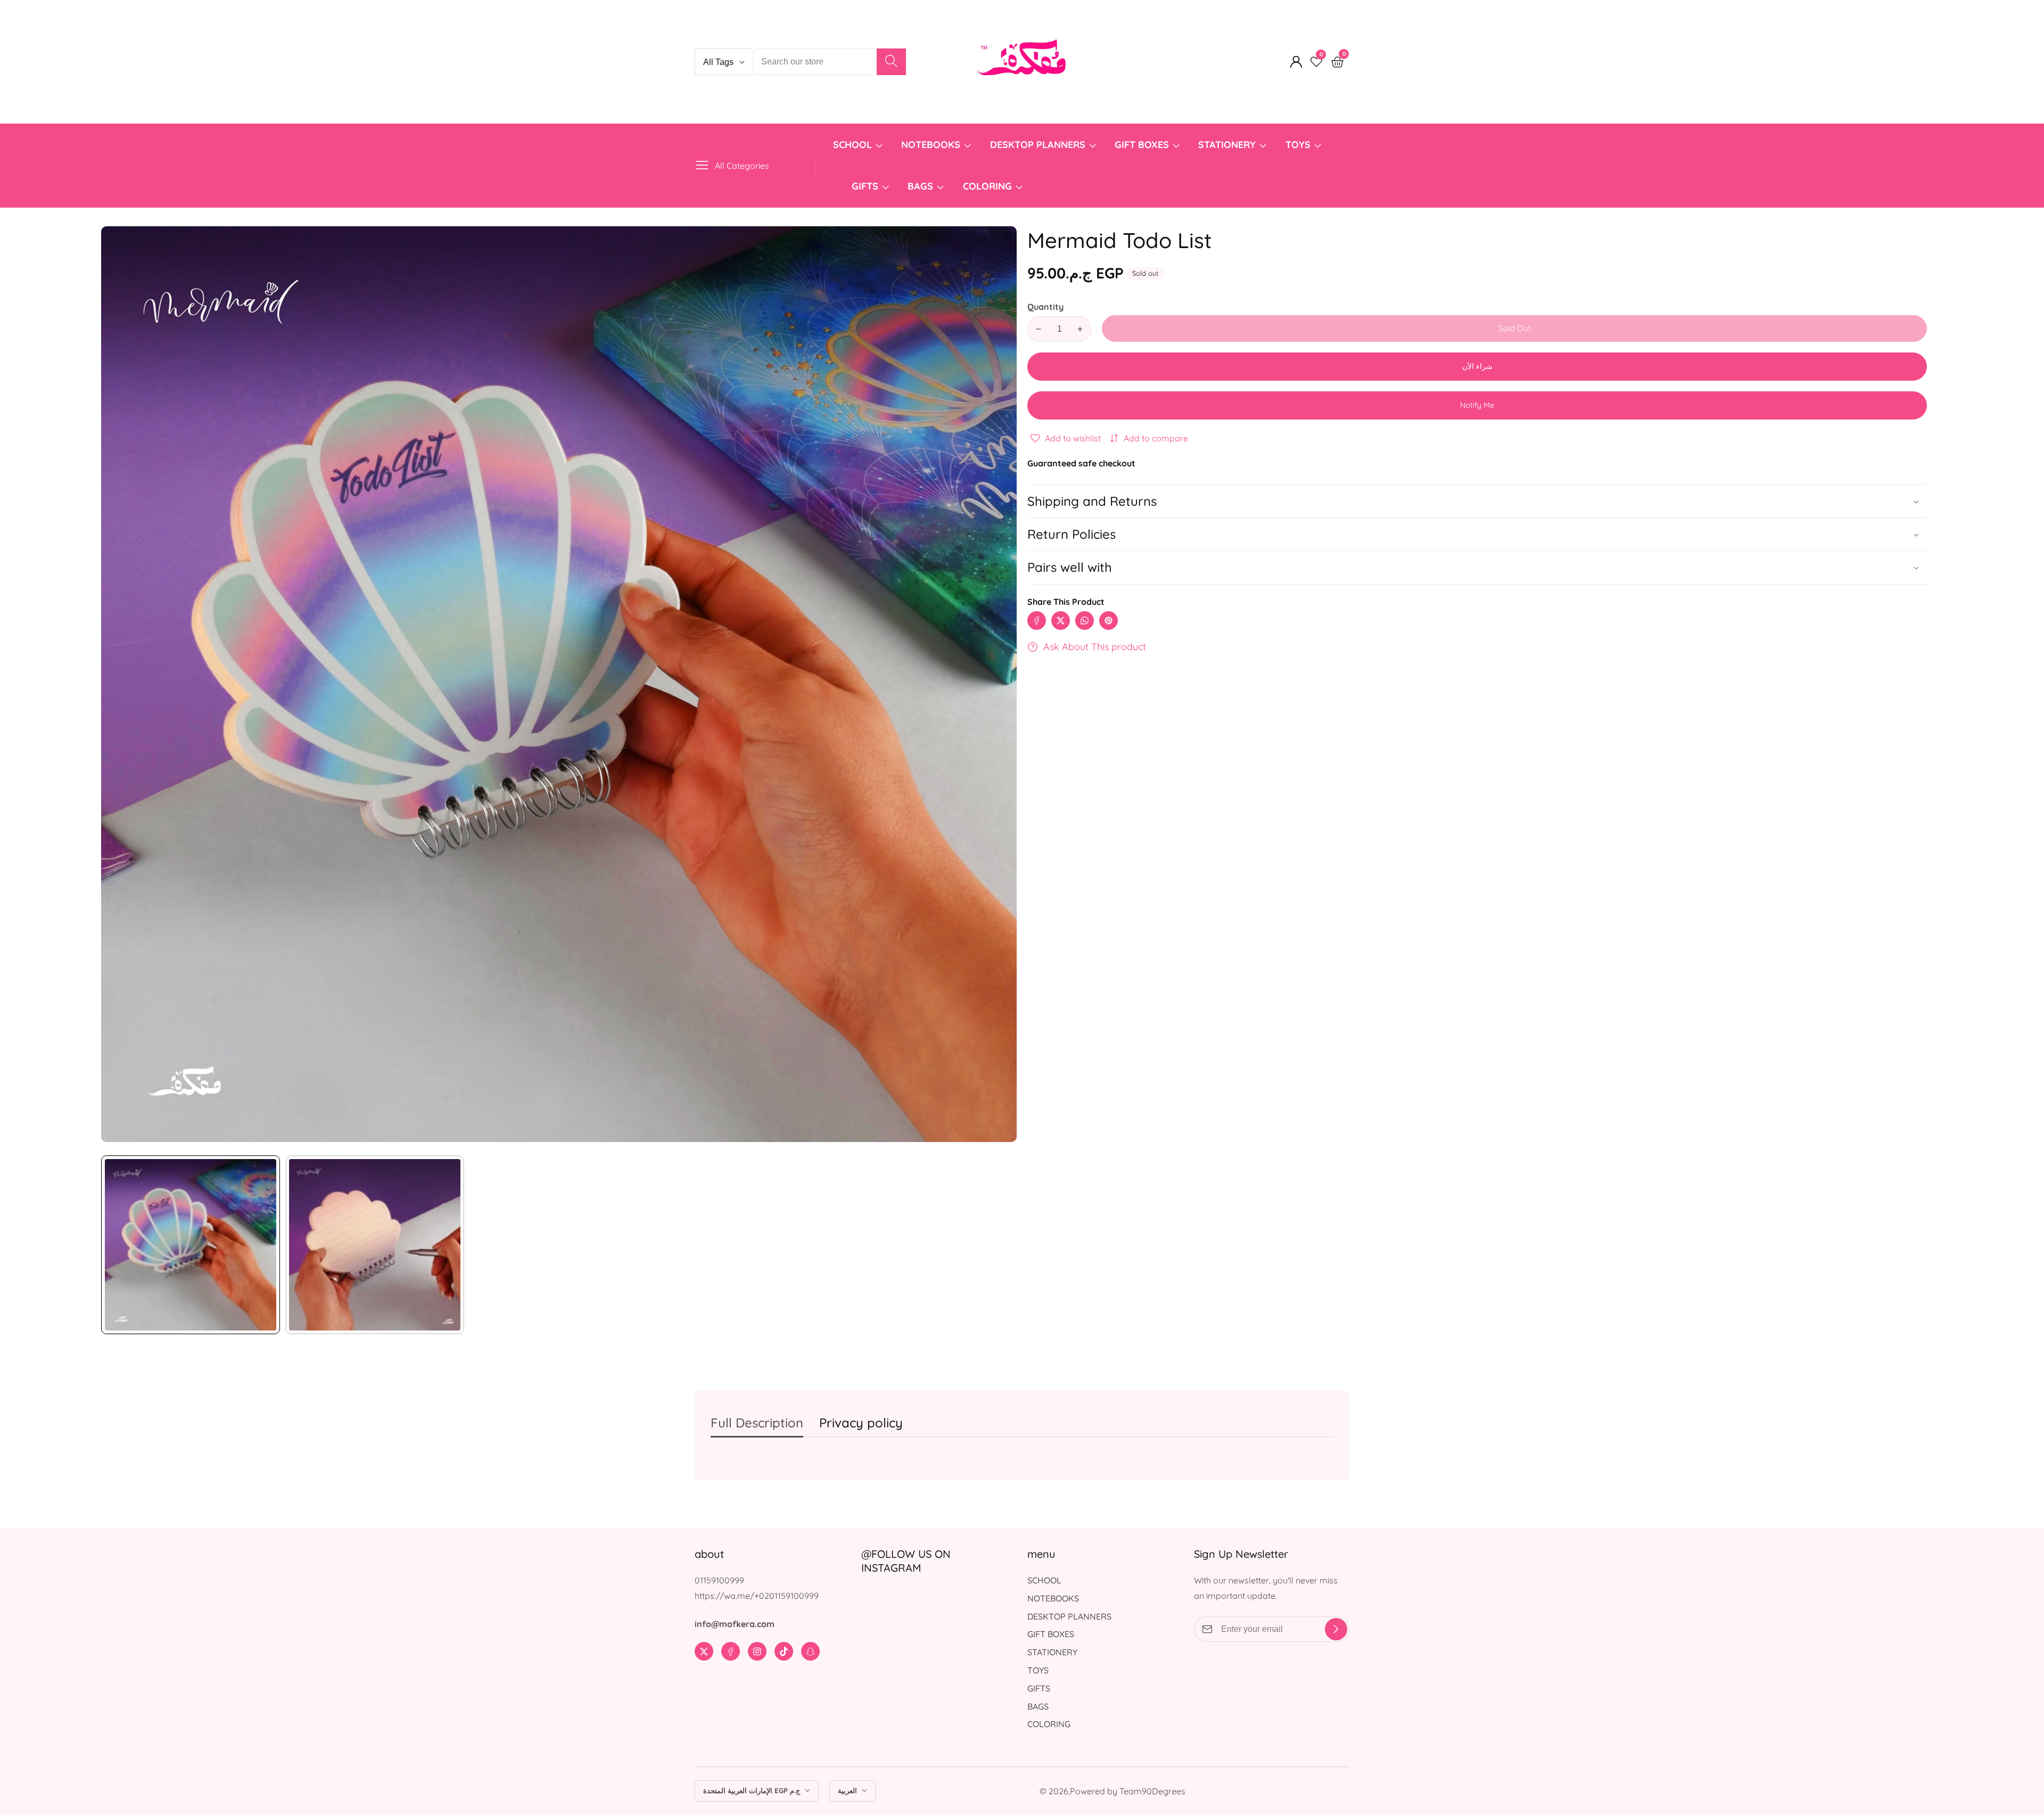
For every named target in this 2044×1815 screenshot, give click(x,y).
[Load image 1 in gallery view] (191, 1245)
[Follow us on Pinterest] (1108, 621)
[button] (1477, 567)
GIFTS (865, 186)
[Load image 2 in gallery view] (375, 1245)
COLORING (989, 186)
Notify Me (1477, 405)
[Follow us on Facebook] (1037, 621)
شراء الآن (1477, 366)
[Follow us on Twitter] (1061, 621)
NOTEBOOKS (931, 145)
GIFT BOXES (1142, 145)
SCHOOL (852, 145)
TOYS (1298, 145)
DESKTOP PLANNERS (1038, 145)
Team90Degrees (1152, 1791)
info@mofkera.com (735, 1624)
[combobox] (829, 62)
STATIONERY (1227, 145)
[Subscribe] (1336, 1629)
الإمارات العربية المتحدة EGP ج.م (753, 1791)
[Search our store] (891, 62)
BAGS (920, 186)
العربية (848, 1791)
